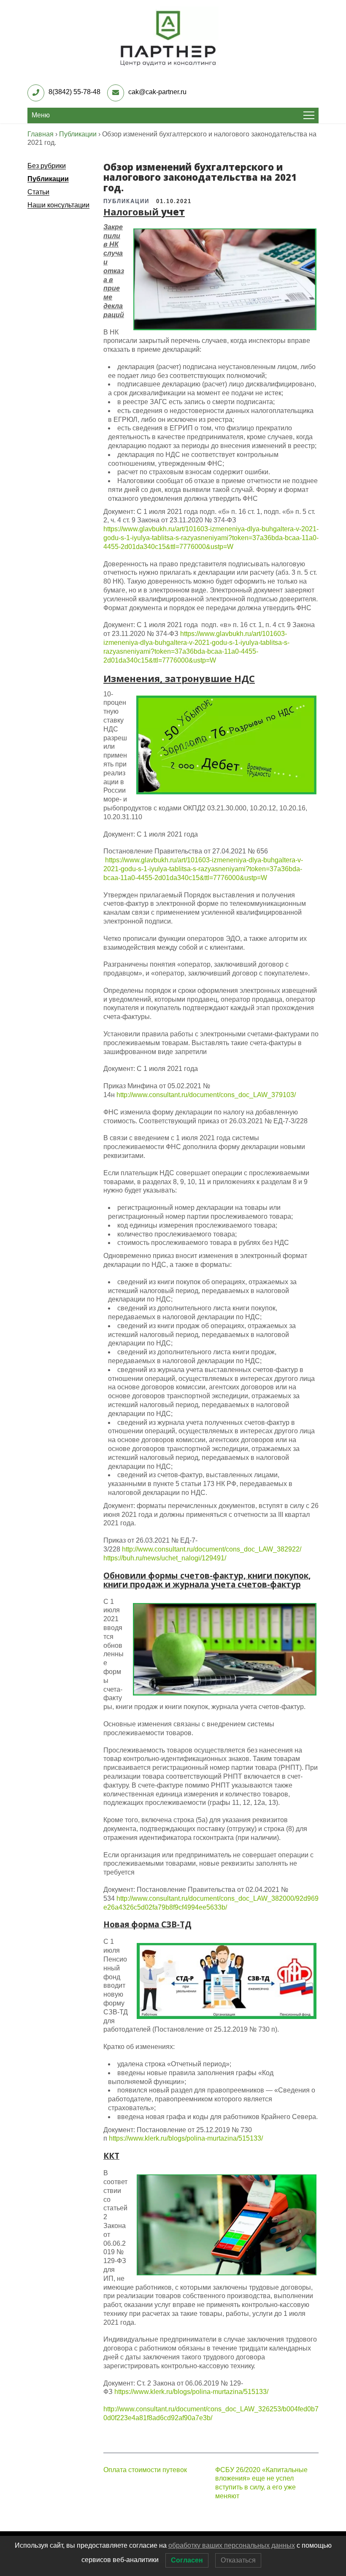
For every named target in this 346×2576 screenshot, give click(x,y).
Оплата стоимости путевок (145, 2470)
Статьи (38, 192)
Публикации (48, 179)
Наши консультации (58, 205)
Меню (41, 115)
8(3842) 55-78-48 (74, 92)
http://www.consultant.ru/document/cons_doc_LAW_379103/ (206, 1095)
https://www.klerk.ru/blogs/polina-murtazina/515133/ (186, 2138)
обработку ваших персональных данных (232, 2545)
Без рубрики (47, 166)
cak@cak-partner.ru (157, 92)
